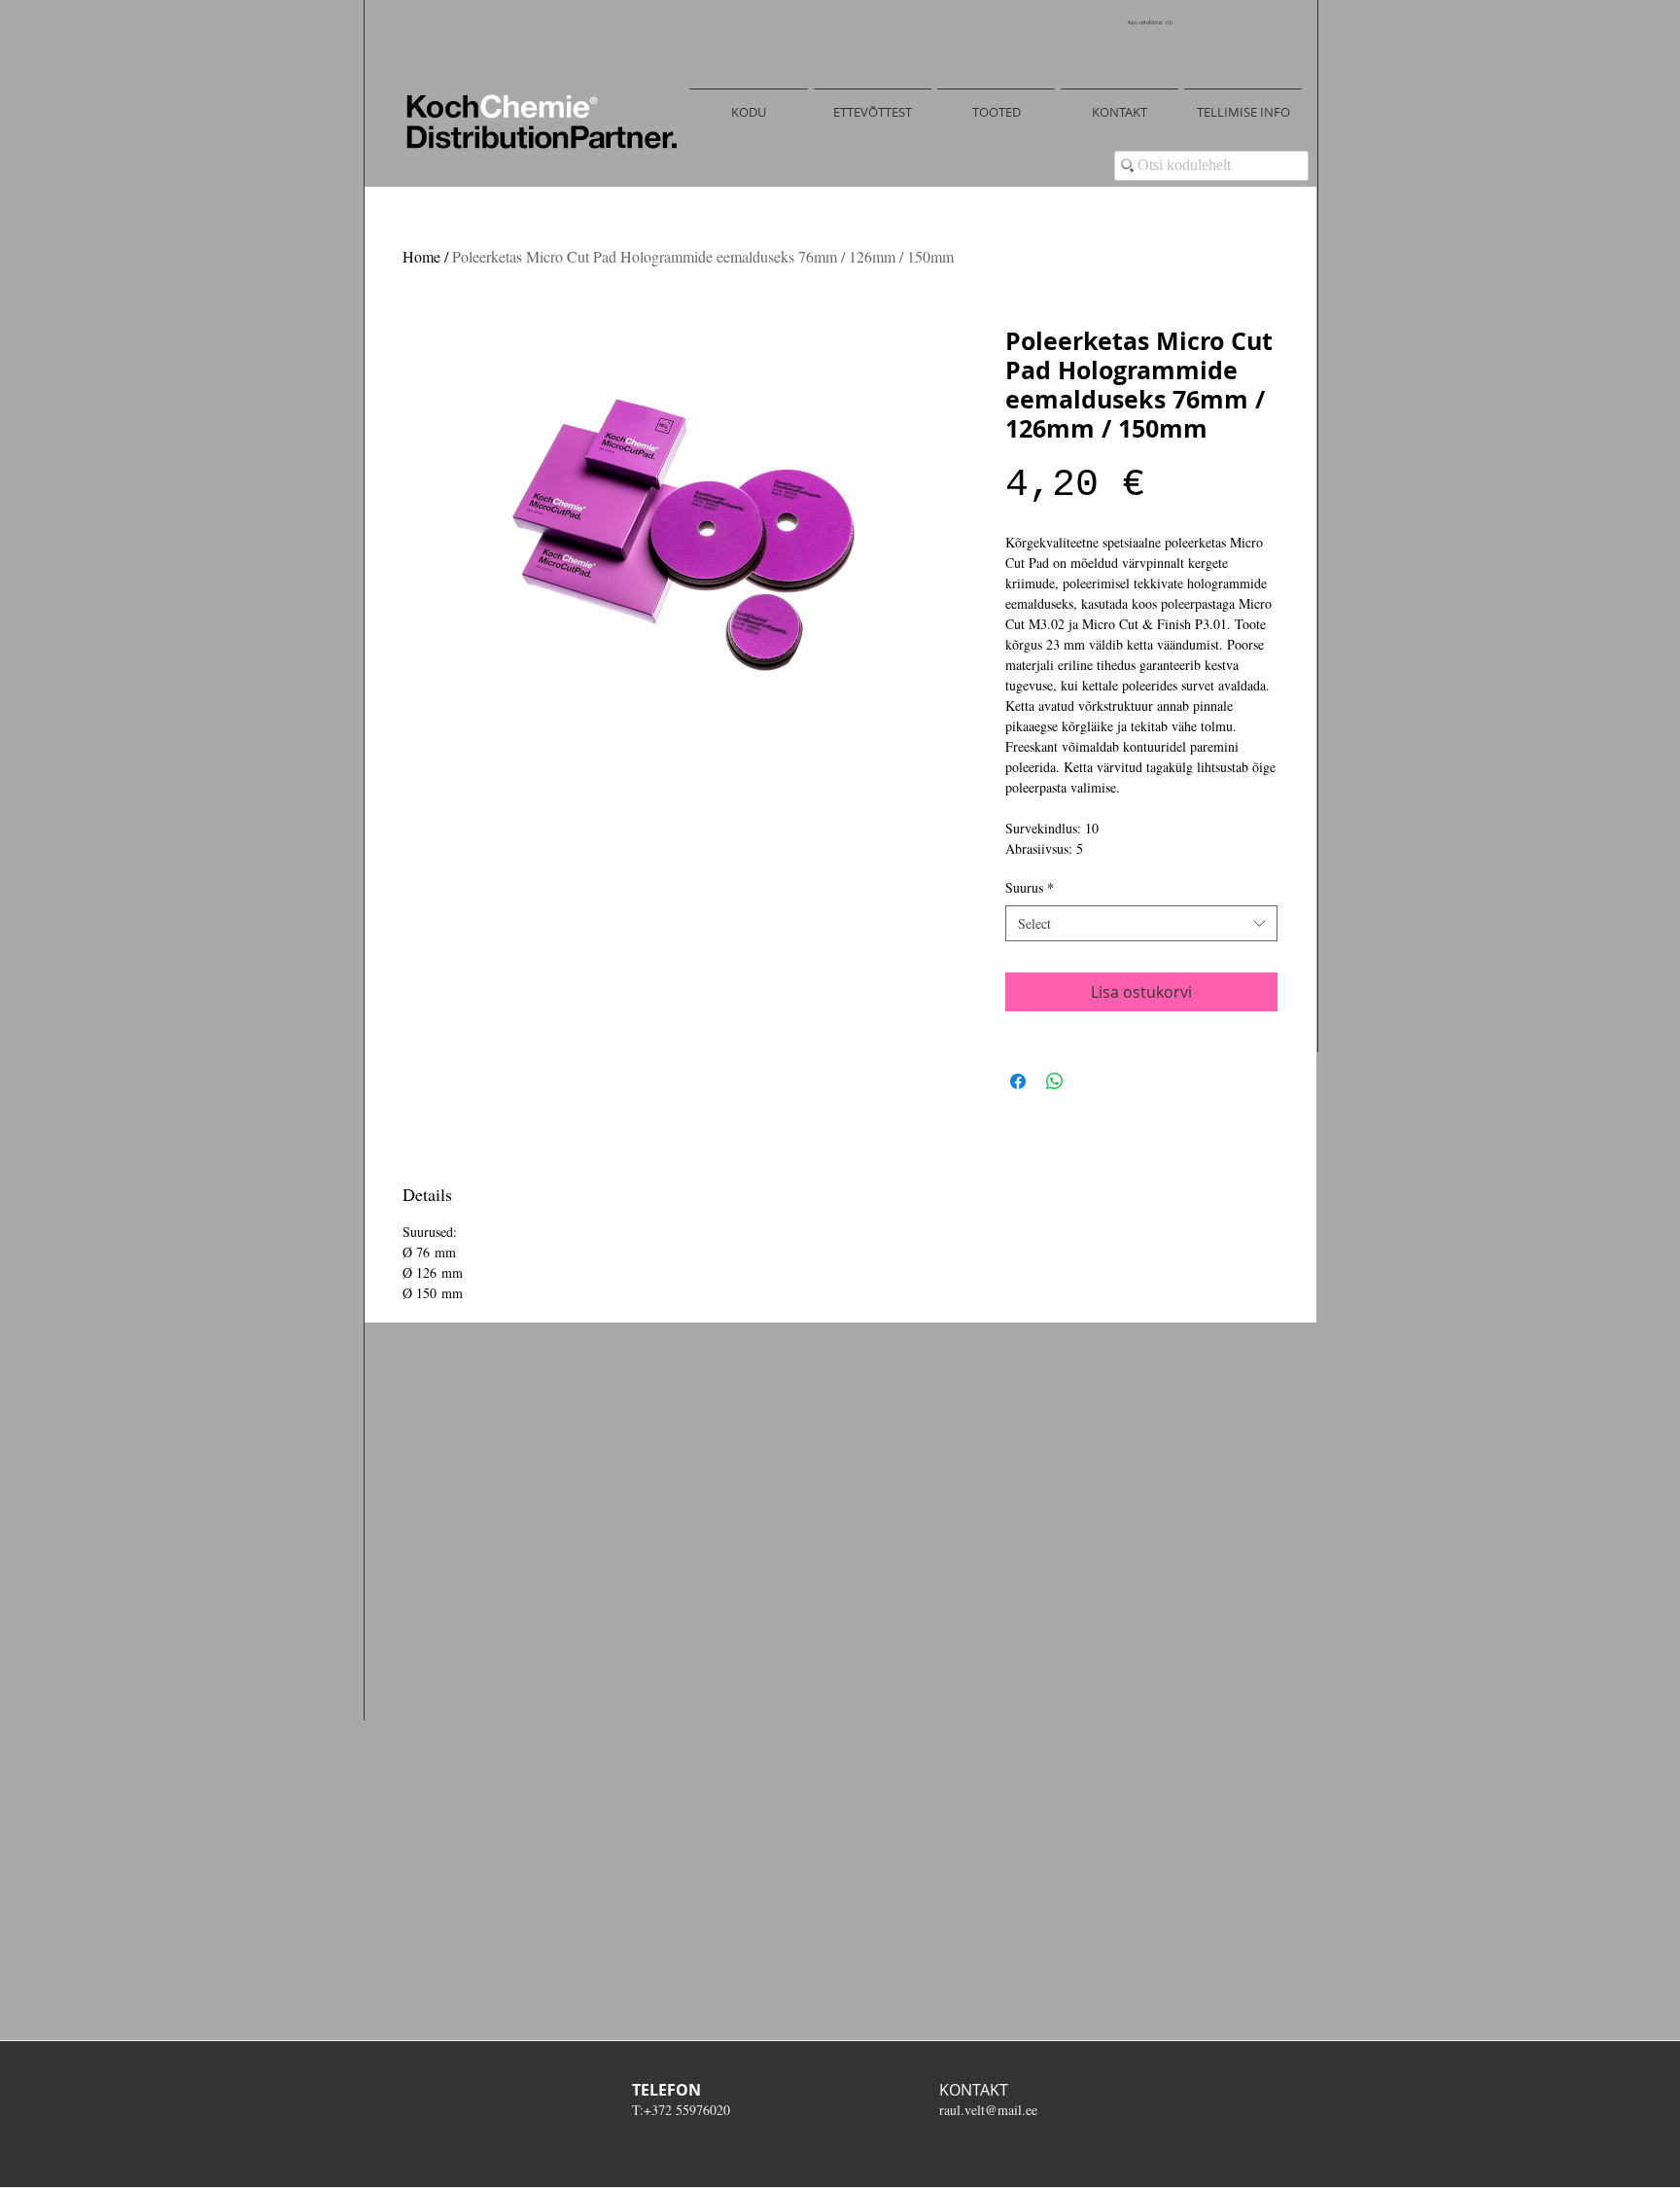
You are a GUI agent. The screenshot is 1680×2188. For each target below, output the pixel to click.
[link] (1152, 22)
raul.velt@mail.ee (988, 2110)
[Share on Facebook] (1018, 1081)
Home (421, 256)
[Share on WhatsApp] (1055, 1081)
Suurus (1030, 887)
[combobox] (1141, 924)
